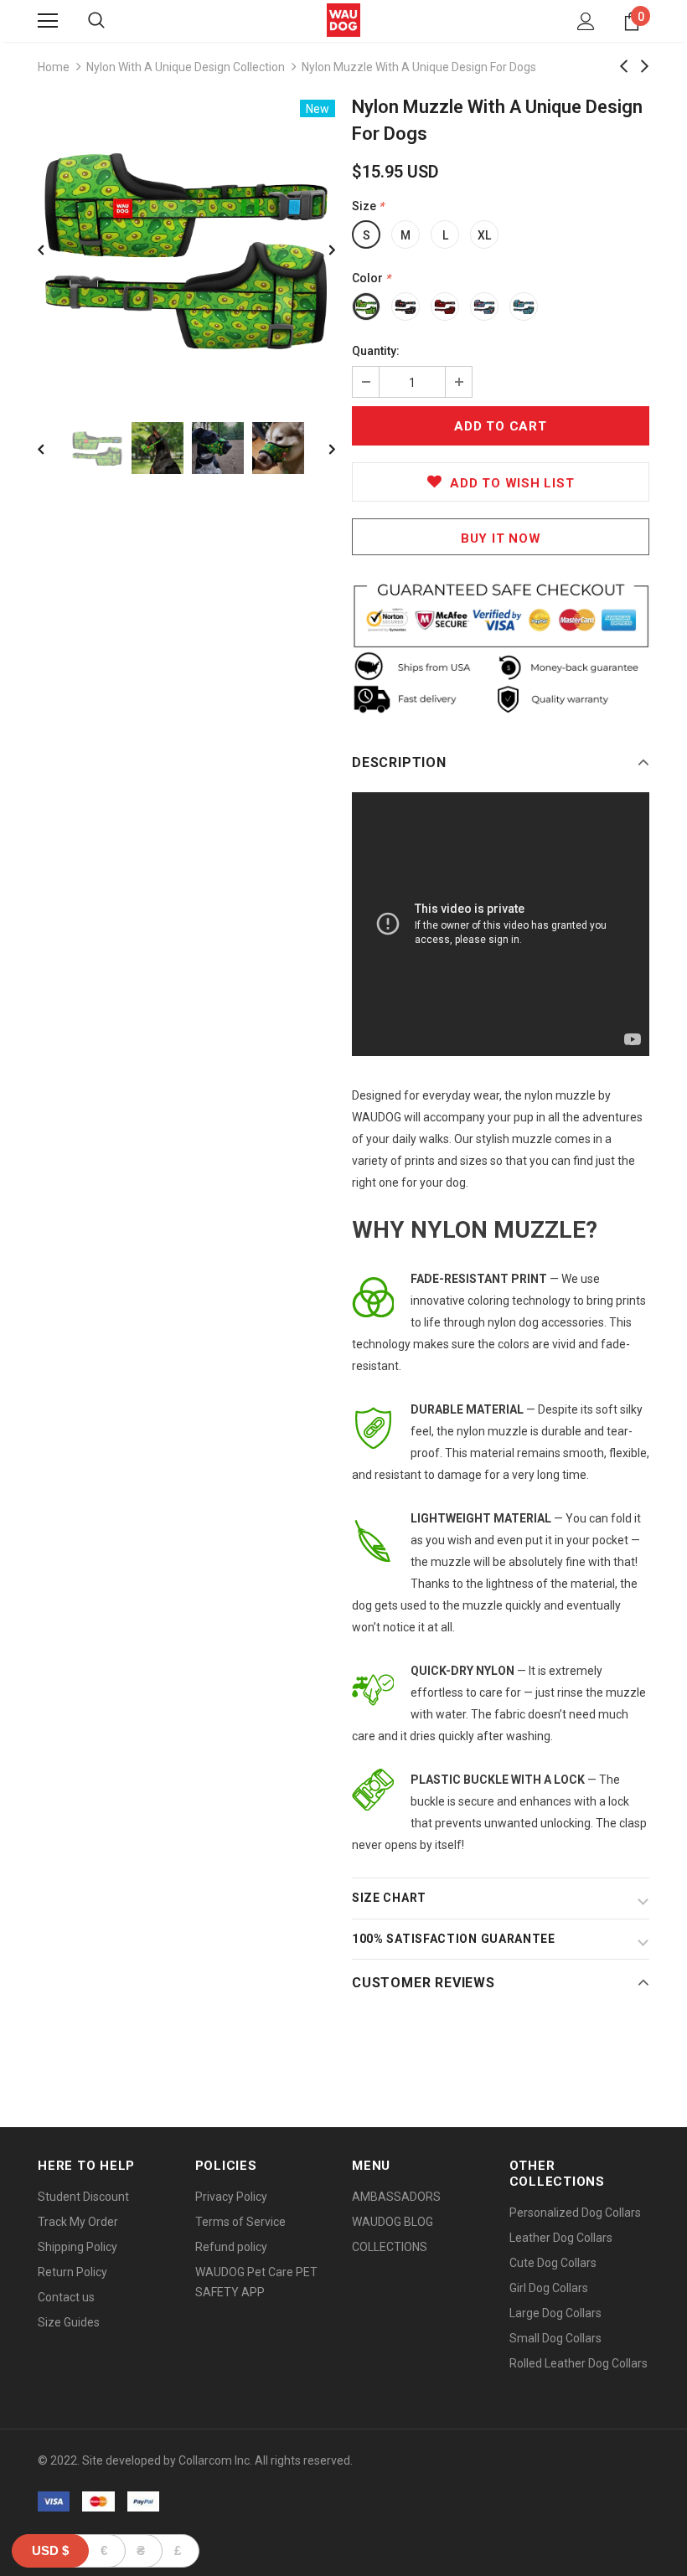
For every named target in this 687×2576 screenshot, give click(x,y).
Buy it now (501, 538)
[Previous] (53, 249)
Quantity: (376, 351)
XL (484, 235)
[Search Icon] (96, 21)
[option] (186, 248)
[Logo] (343, 20)
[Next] (320, 249)
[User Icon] (586, 21)
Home (54, 67)
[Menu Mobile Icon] (48, 21)
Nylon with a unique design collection (186, 67)
